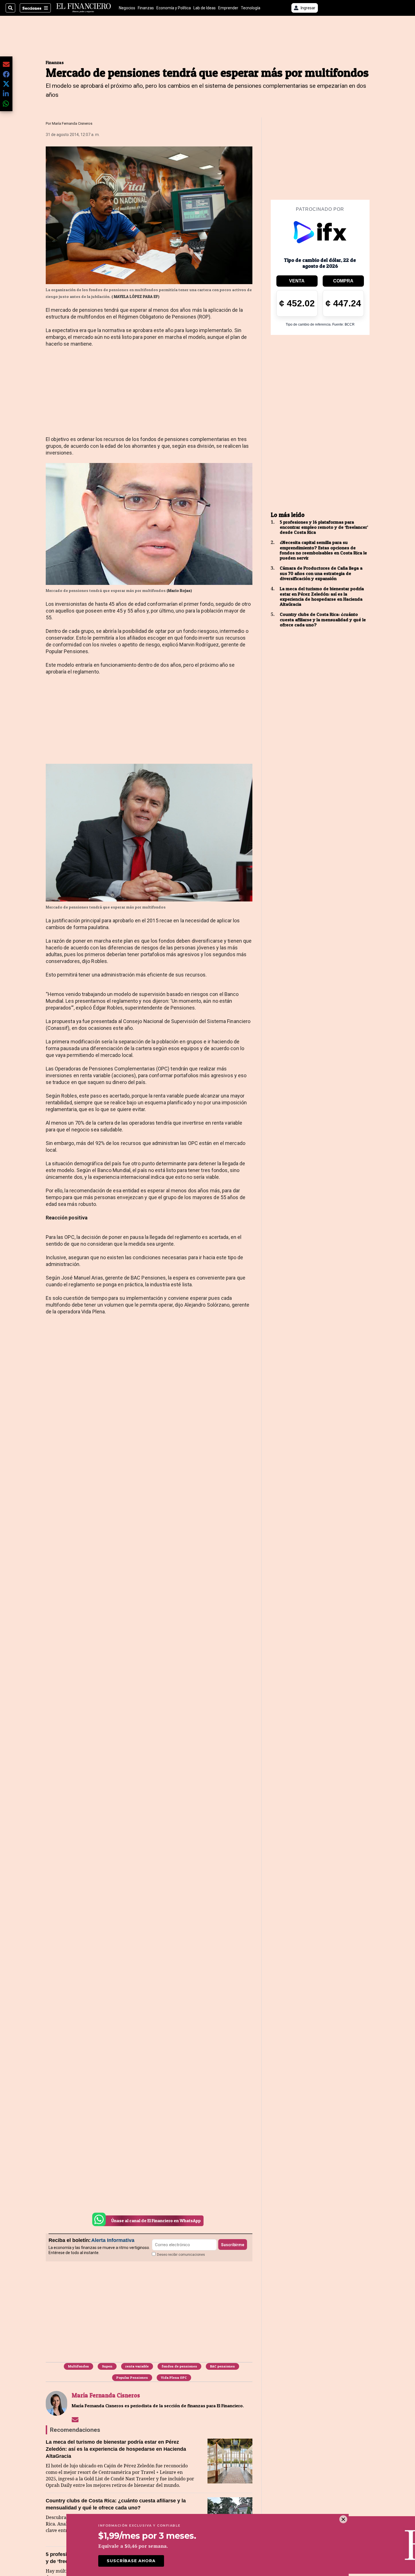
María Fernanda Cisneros (72, 123)
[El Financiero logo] (84, 8)
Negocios (127, 8)
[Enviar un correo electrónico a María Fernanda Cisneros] (75, 2419)
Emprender (228, 8)
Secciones (32, 8)
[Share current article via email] (6, 64)
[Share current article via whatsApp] (6, 103)
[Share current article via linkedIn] (6, 94)
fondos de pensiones (179, 2366)
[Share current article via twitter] (6, 84)
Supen (107, 2366)
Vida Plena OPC (174, 2378)
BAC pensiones (222, 2366)
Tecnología (251, 8)
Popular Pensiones (132, 2378)
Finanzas (146, 8)
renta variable (137, 2366)
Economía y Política (174, 8)
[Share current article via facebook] (6, 74)
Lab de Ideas (205, 8)
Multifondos (78, 2366)
